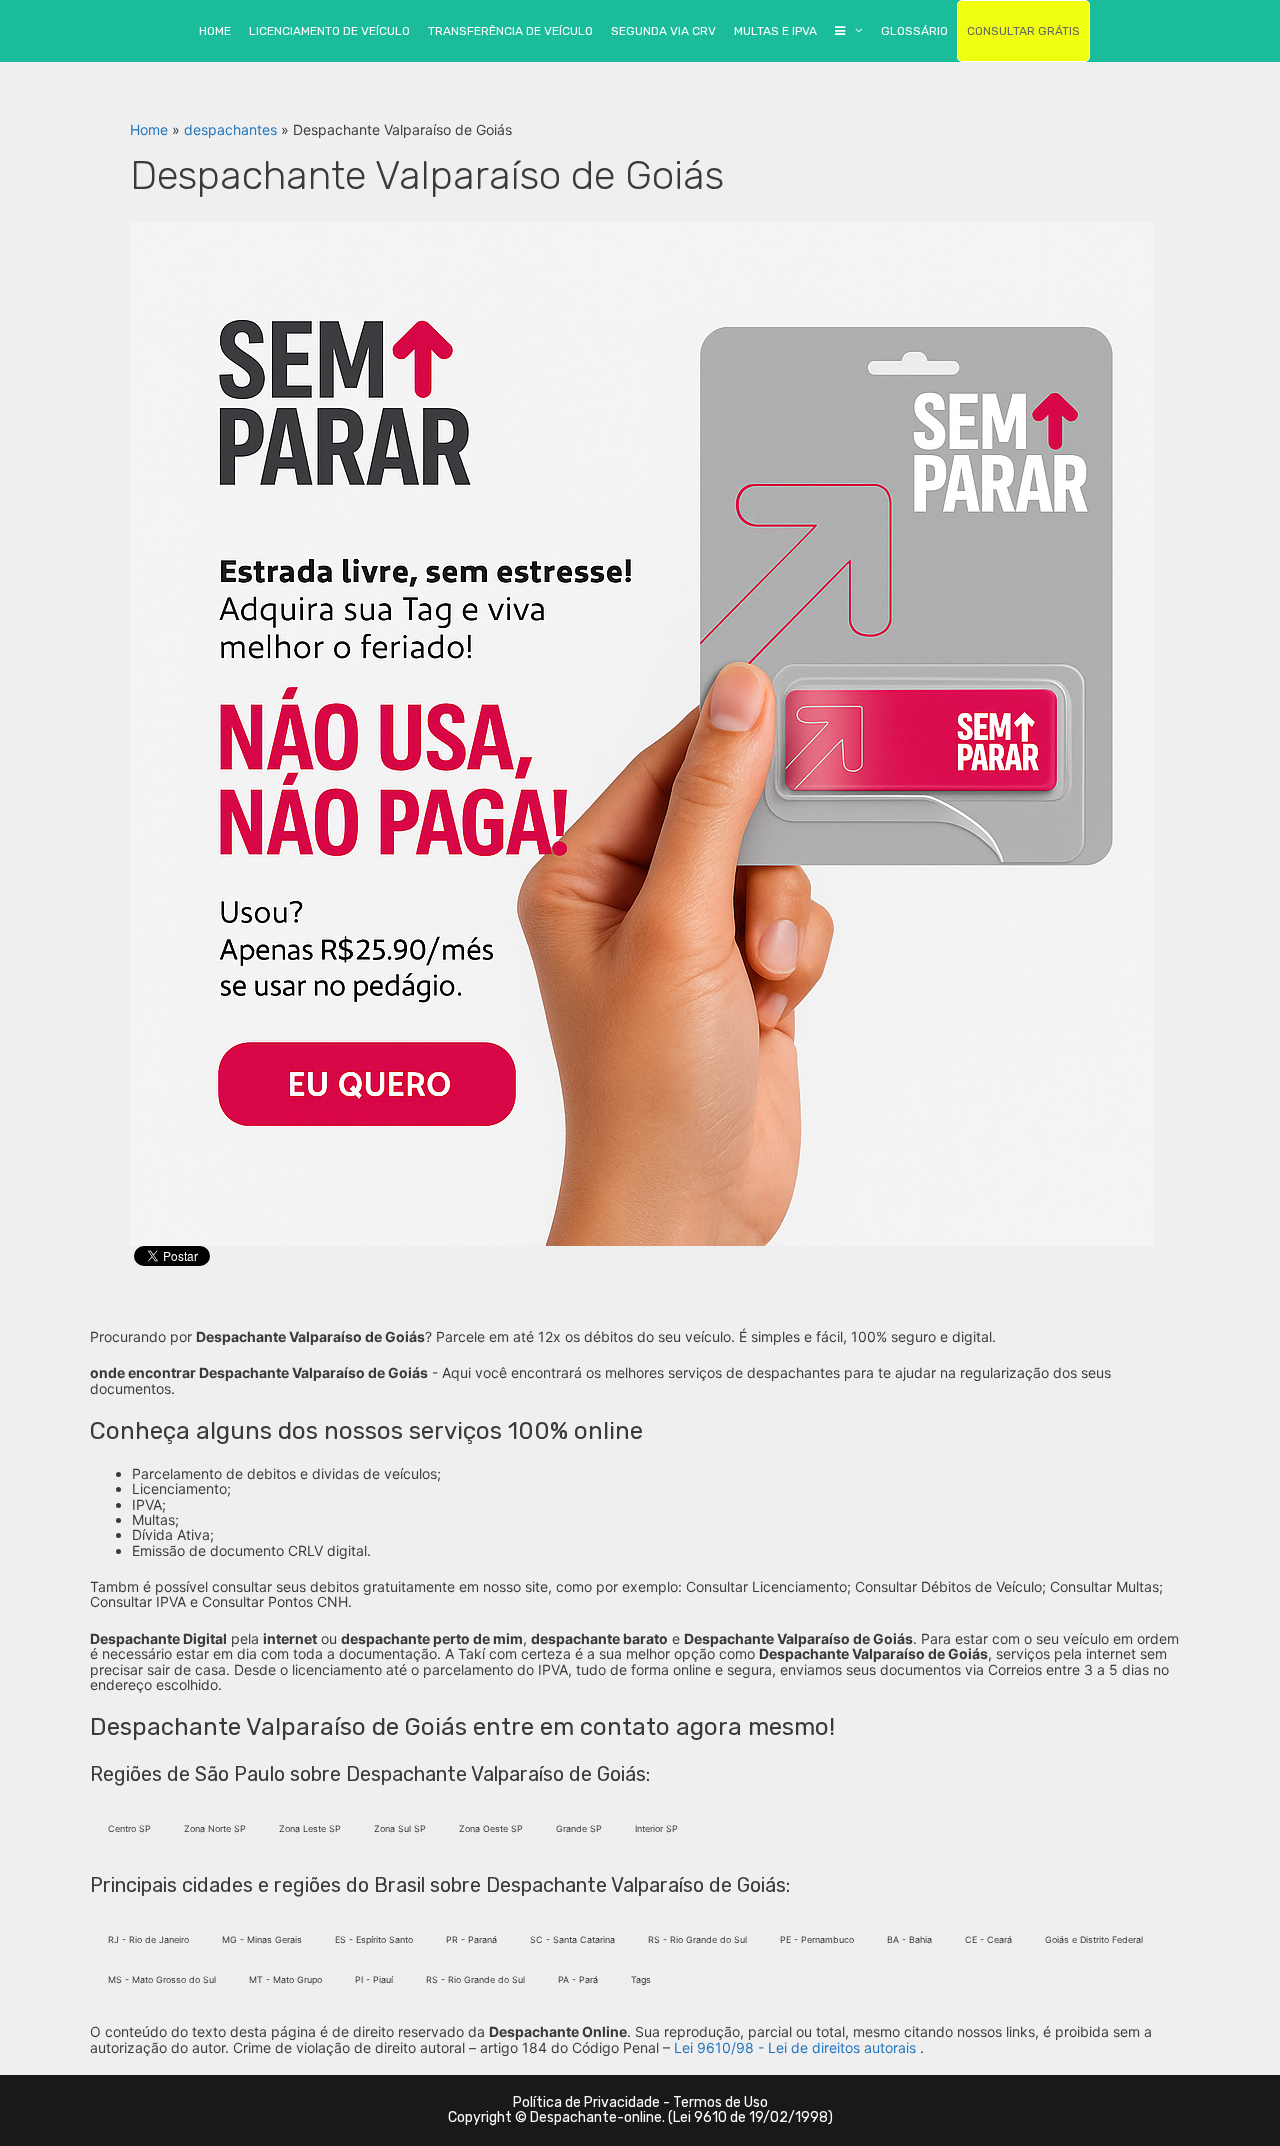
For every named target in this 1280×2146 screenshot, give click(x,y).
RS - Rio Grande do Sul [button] (697, 1939)
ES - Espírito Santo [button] (374, 1939)
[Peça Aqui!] (642, 732)
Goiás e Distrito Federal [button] (1094, 1939)
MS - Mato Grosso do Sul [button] (162, 1979)
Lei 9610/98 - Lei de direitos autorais (795, 2047)
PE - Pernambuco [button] (817, 1939)
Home (149, 129)
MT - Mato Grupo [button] (285, 1979)
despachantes (230, 129)
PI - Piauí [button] (374, 1979)
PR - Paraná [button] (471, 1939)
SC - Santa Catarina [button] (572, 1939)
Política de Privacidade (586, 2102)
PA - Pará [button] (578, 1979)
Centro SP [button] (129, 1828)
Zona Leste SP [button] (310, 1828)
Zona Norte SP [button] (215, 1828)
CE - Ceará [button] (988, 1939)
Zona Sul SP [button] (400, 1828)
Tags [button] (641, 1979)
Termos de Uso (720, 2102)
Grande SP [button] (579, 1828)
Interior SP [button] (656, 1828)
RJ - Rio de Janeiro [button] (148, 1939)
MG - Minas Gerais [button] (262, 1939)
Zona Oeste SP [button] (491, 1828)
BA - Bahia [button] (909, 1939)
